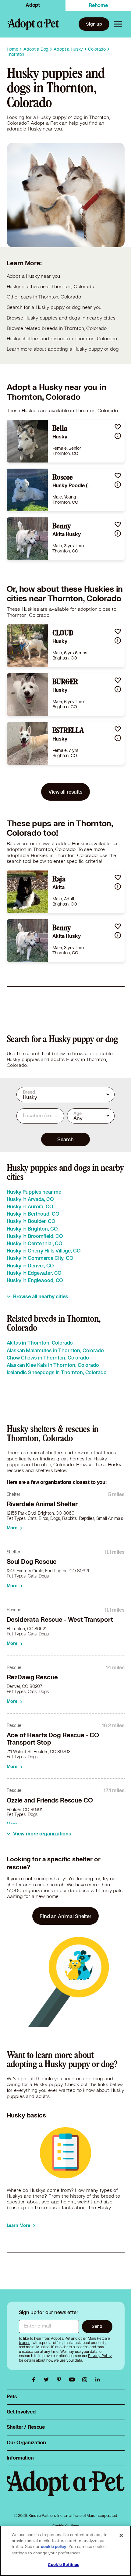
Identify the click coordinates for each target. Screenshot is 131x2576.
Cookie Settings (64, 2565)
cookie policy (54, 2547)
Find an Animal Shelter (65, 1916)
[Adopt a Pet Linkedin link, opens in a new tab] (97, 2380)
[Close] (121, 2535)
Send (97, 2326)
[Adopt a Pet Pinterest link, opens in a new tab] (61, 2380)
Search (65, 1139)
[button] (118, 427)
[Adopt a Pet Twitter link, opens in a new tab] (48, 2380)
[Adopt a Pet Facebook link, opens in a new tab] (35, 2380)
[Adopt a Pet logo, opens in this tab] (66, 2489)
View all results (65, 792)
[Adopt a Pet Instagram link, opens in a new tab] (86, 2380)
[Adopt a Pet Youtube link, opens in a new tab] (73, 2380)
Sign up (94, 24)
